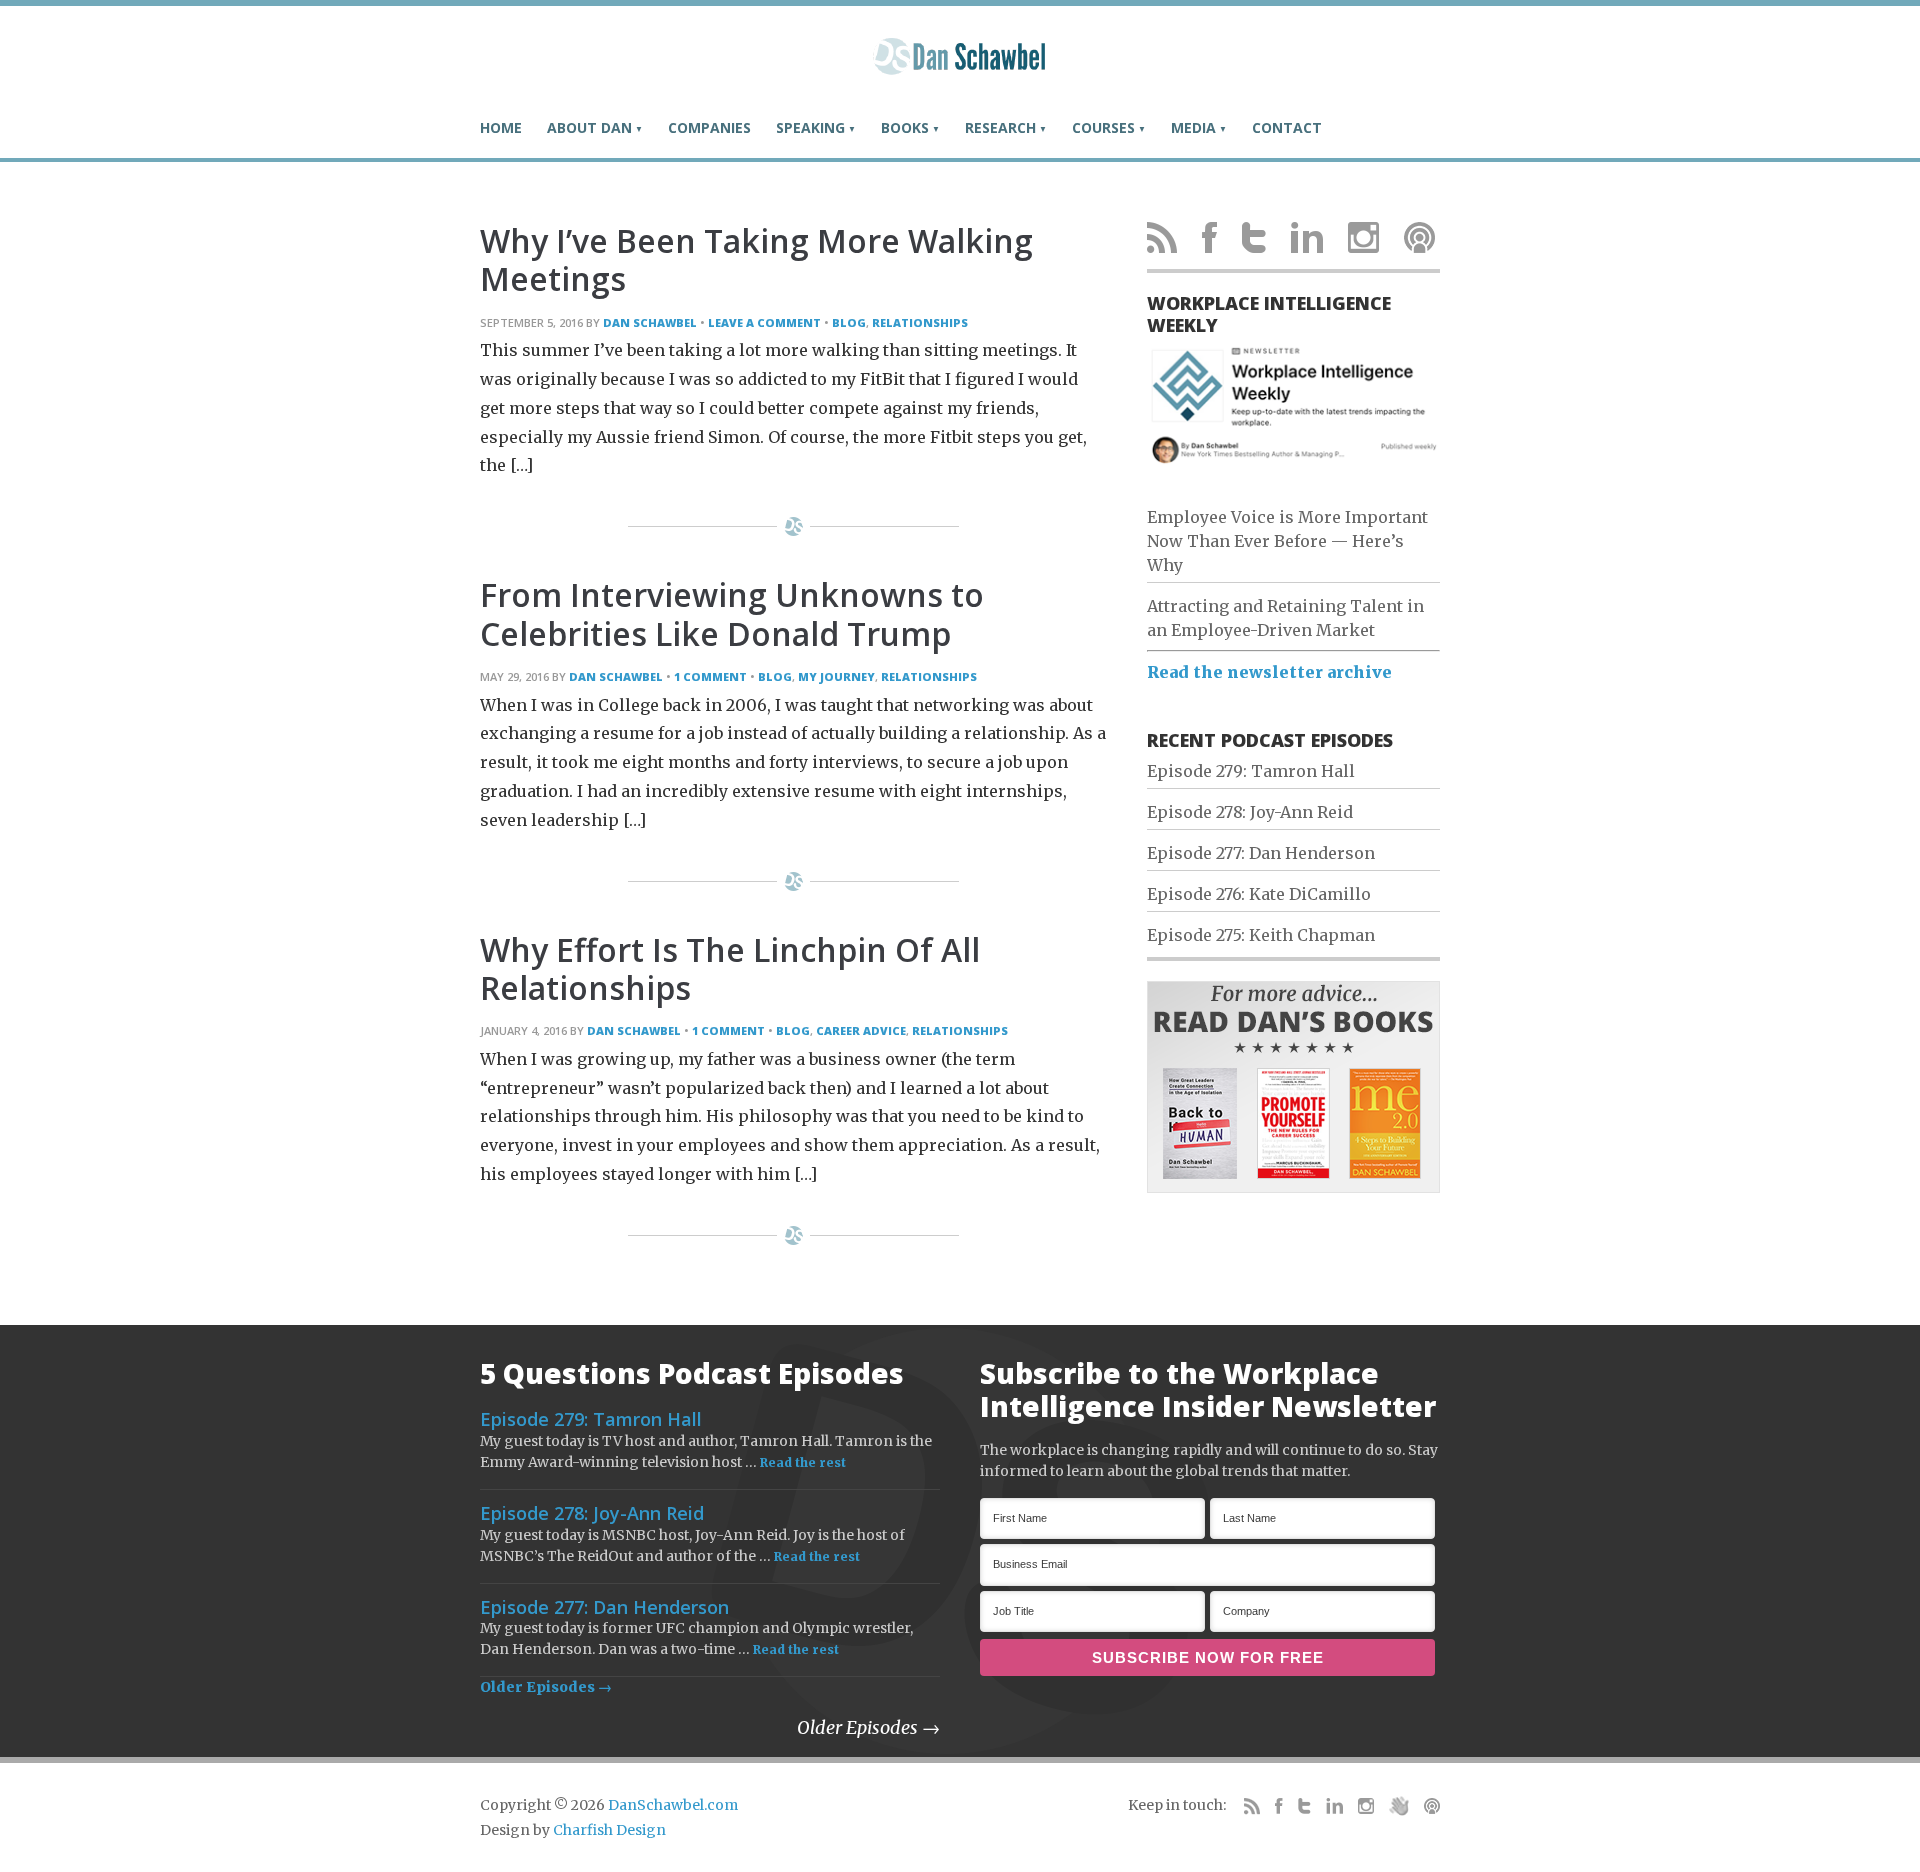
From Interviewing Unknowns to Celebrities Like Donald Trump (732, 613)
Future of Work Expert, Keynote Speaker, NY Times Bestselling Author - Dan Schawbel (960, 65)
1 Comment (710, 676)
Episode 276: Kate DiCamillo (1259, 894)
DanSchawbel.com (673, 1805)
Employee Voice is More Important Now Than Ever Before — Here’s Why (1287, 541)
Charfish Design (609, 1830)
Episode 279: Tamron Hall (1251, 771)
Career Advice (861, 1030)
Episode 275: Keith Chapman (1261, 935)
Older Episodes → (546, 1687)
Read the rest (803, 1462)
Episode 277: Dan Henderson (1261, 853)
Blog (849, 322)
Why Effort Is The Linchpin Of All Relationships (730, 968)
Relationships (920, 322)
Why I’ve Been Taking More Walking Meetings (756, 259)
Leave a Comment (764, 322)
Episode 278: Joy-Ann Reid (1250, 812)
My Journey (836, 676)
